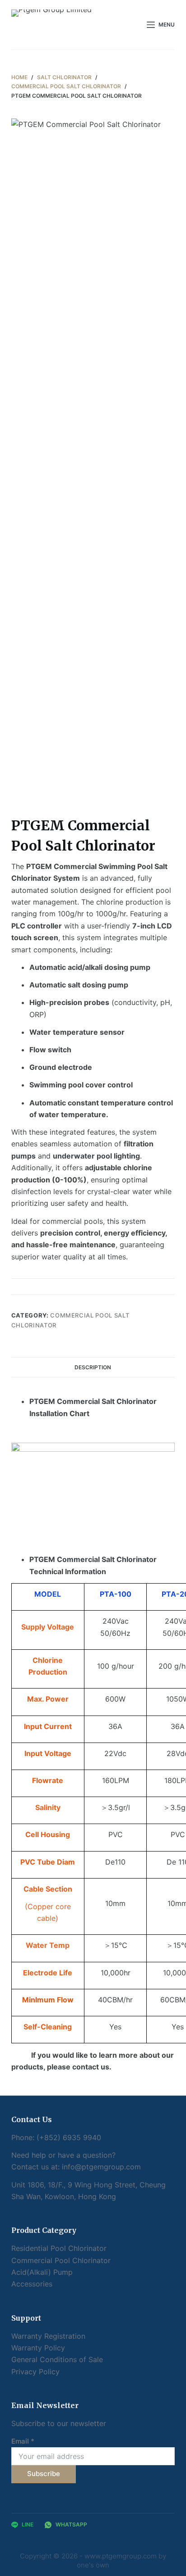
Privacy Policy (35, 2372)
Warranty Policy (38, 2348)
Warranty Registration (48, 2336)
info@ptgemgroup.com (101, 2167)
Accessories (32, 2284)
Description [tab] (93, 1367)
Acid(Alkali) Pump (42, 2272)
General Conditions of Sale (57, 2359)
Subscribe (44, 2474)
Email (23, 2441)
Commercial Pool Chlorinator (61, 2260)
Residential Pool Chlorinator (59, 2248)
